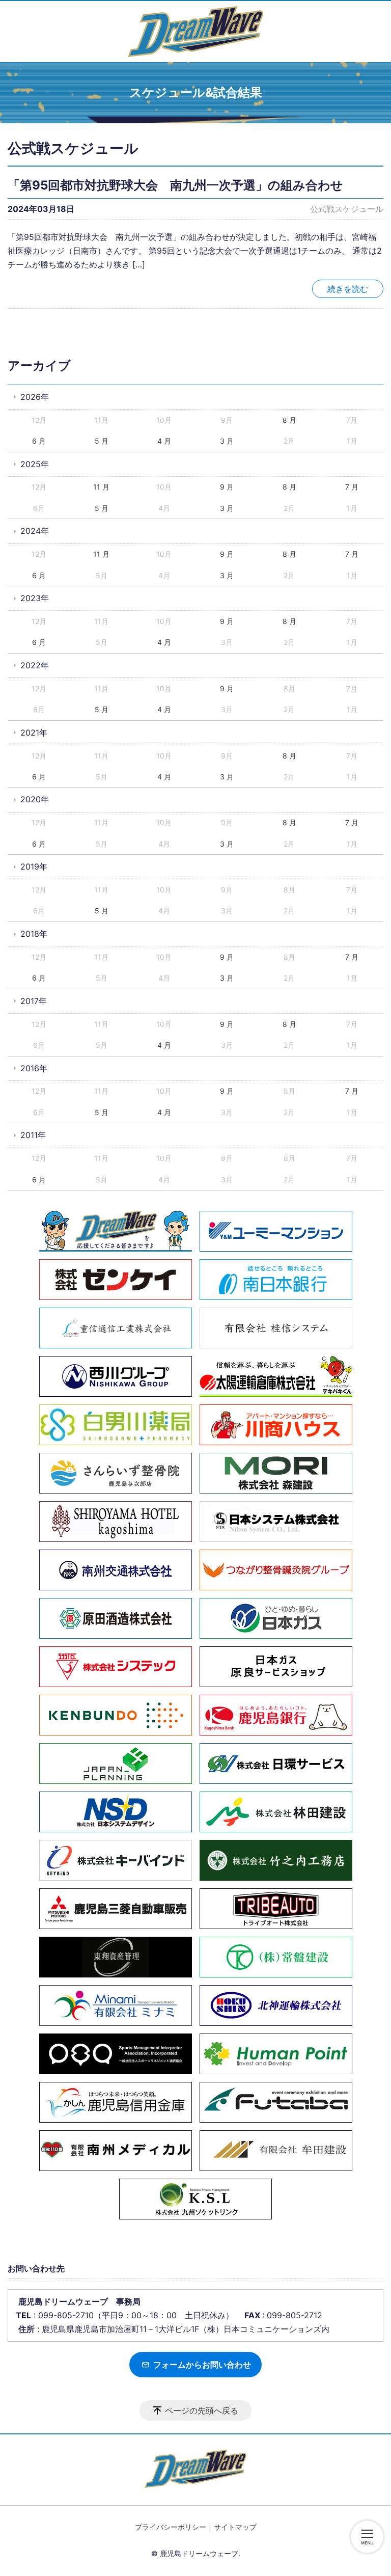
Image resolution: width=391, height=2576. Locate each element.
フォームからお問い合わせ (201, 2365)
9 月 (227, 487)
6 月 (39, 441)
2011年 (33, 1135)
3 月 (227, 441)
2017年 (34, 1001)
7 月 (352, 487)
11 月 (101, 487)
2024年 (35, 531)
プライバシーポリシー (171, 2527)
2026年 (35, 397)
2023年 (35, 598)
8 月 (289, 420)
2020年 (35, 799)
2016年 (34, 1068)
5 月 (102, 441)
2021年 (34, 733)
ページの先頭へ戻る (202, 2410)
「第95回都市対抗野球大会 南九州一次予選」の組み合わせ (175, 185)
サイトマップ (235, 2527)
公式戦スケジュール (347, 209)
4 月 (164, 441)
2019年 (34, 866)
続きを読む (348, 289)
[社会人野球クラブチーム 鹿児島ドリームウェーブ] (195, 32)
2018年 (34, 934)
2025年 (35, 464)
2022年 (35, 665)
